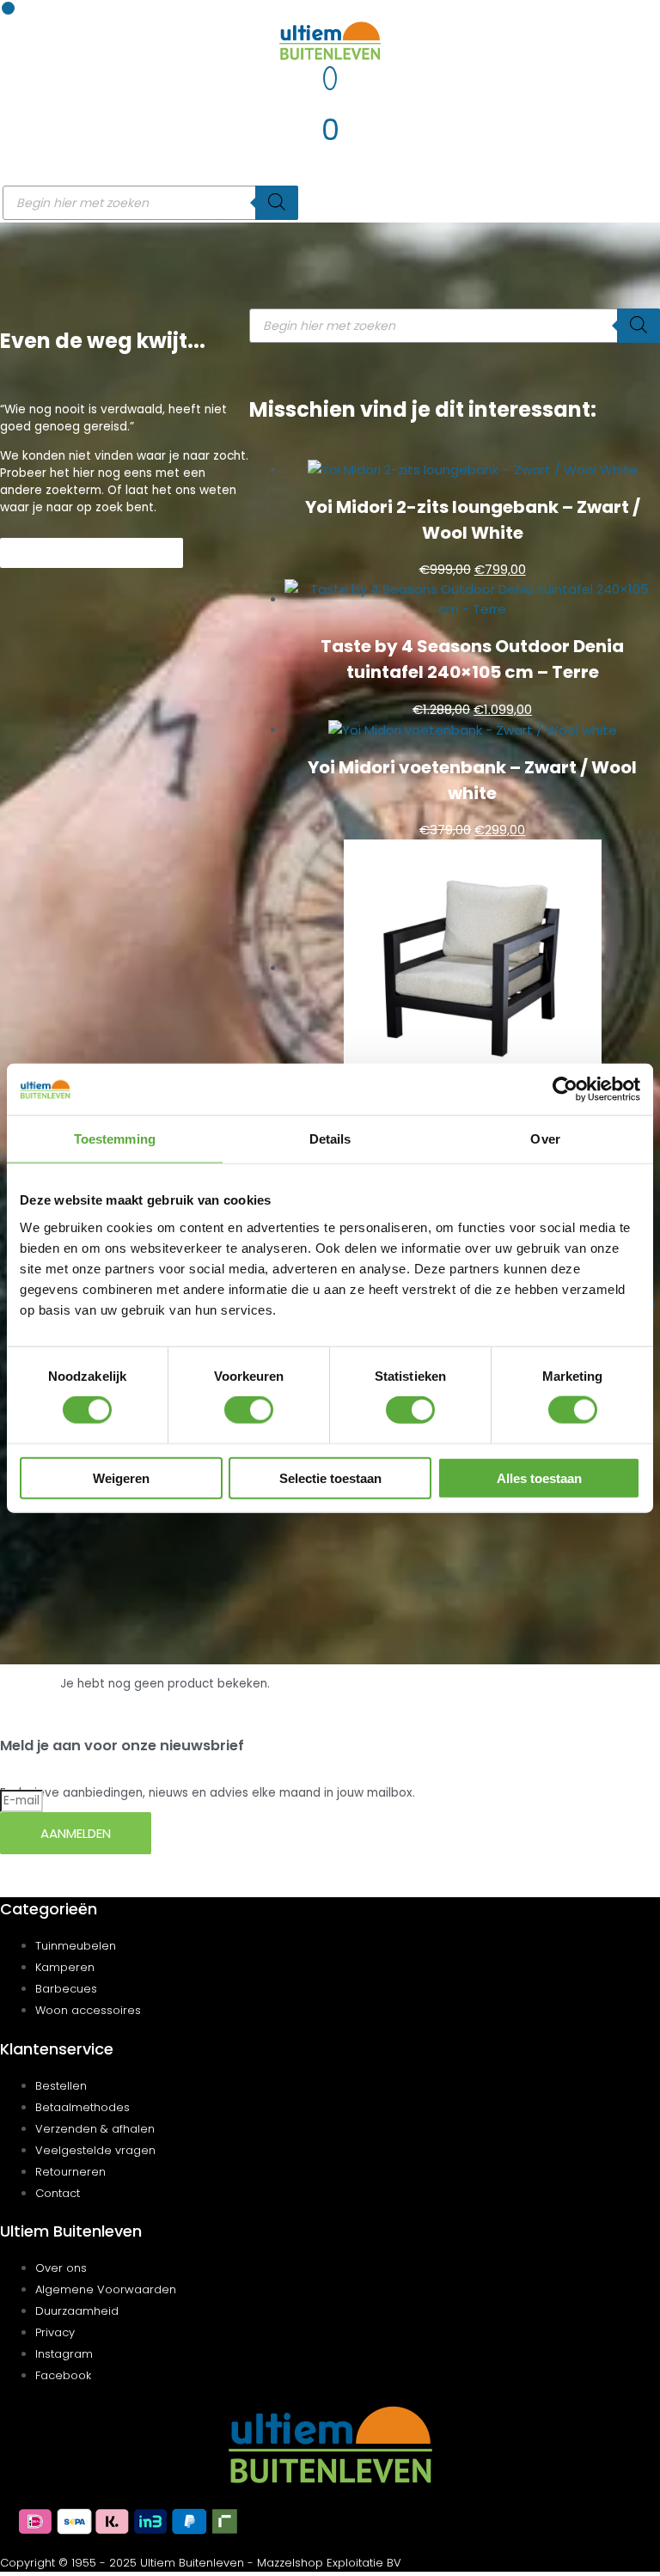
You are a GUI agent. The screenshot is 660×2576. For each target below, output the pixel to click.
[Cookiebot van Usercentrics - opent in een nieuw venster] (565, 1090)
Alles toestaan (539, 1477)
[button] (8, 8)
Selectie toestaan (330, 1477)
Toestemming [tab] (115, 1139)
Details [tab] (330, 1139)
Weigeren (121, 1477)
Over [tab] (545, 1139)
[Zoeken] (277, 203)
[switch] (249, 1410)
